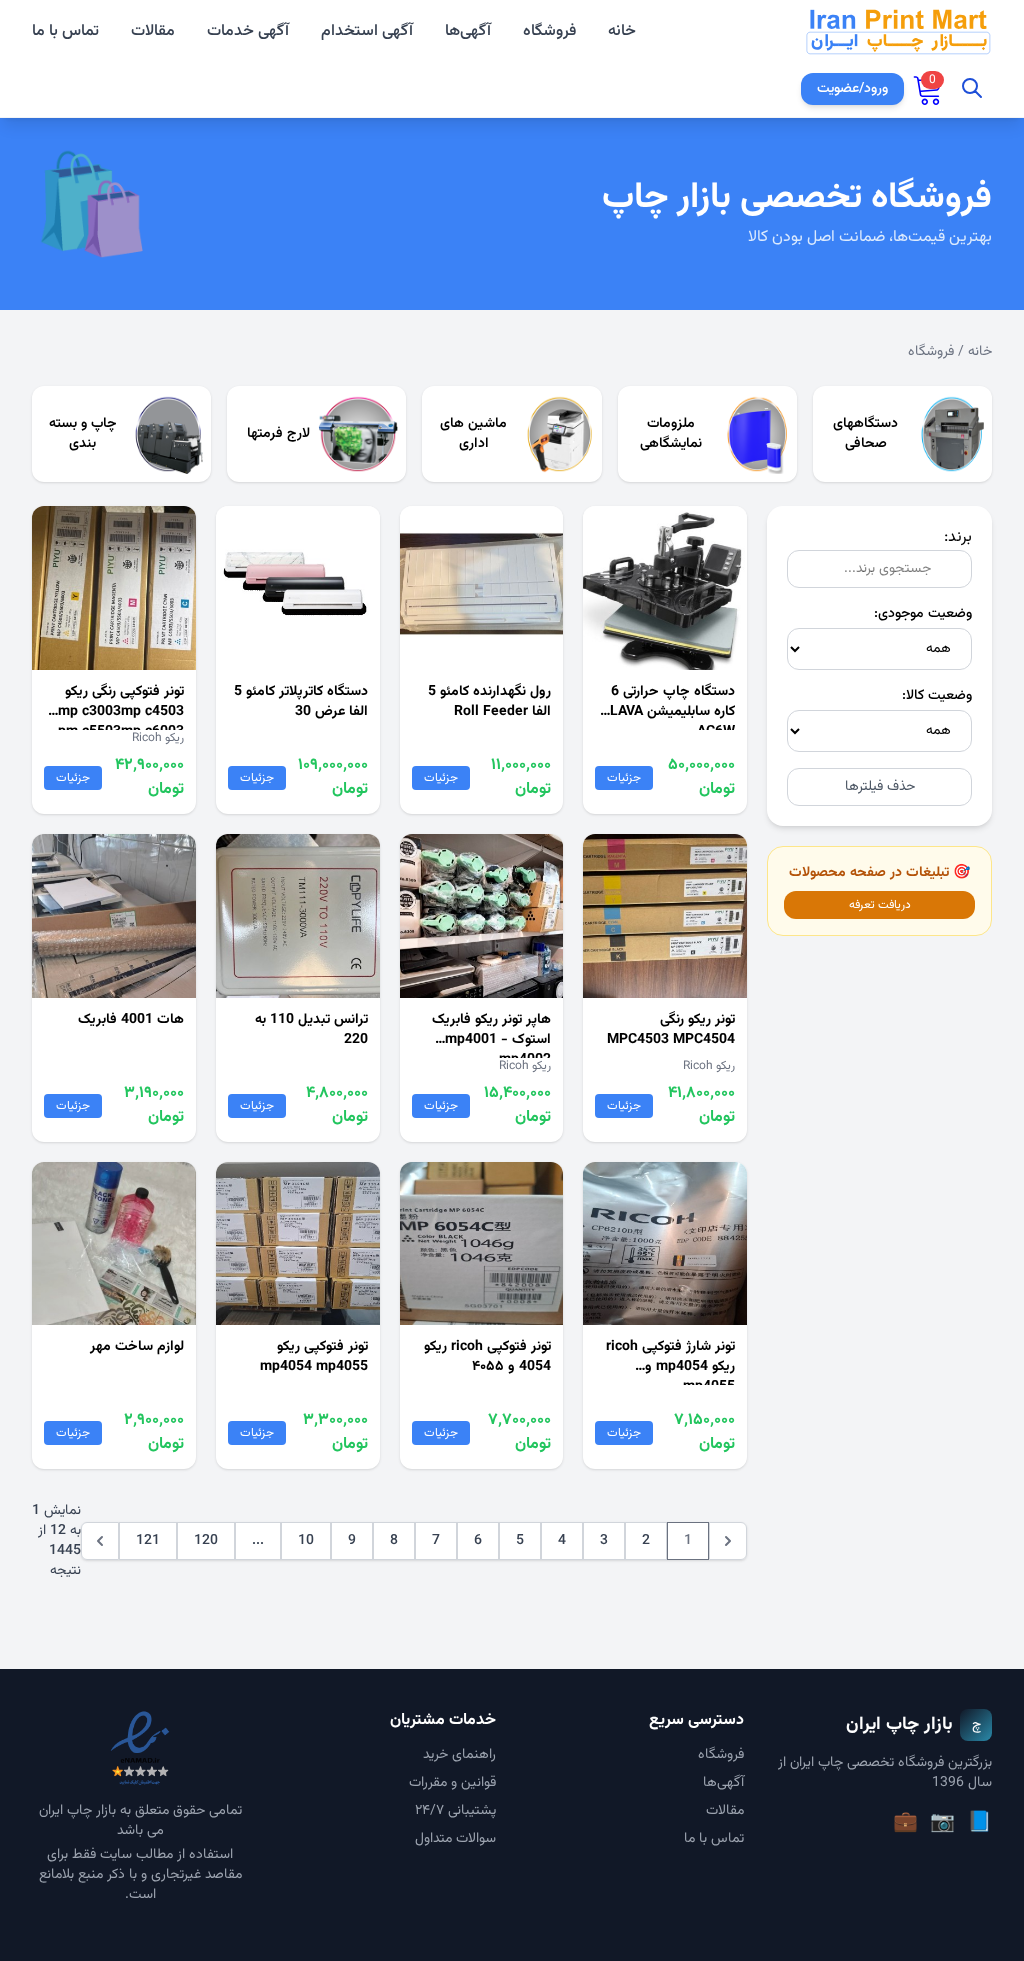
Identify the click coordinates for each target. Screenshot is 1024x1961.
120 (206, 1541)
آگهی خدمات (248, 32)
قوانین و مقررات (452, 1783)
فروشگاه (549, 31)
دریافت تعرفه (880, 905)
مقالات (153, 32)
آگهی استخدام (367, 32)
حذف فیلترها (880, 787)
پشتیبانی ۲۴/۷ (455, 1811)
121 (148, 1541)
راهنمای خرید (459, 1755)
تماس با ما (65, 32)
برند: (958, 537)
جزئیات (624, 778)
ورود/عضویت (852, 89)
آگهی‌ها (468, 31)
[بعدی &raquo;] (100, 1541)
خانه (622, 32)
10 (306, 1541)
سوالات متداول (455, 1839)
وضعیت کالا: (937, 696)
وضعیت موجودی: (923, 614)
